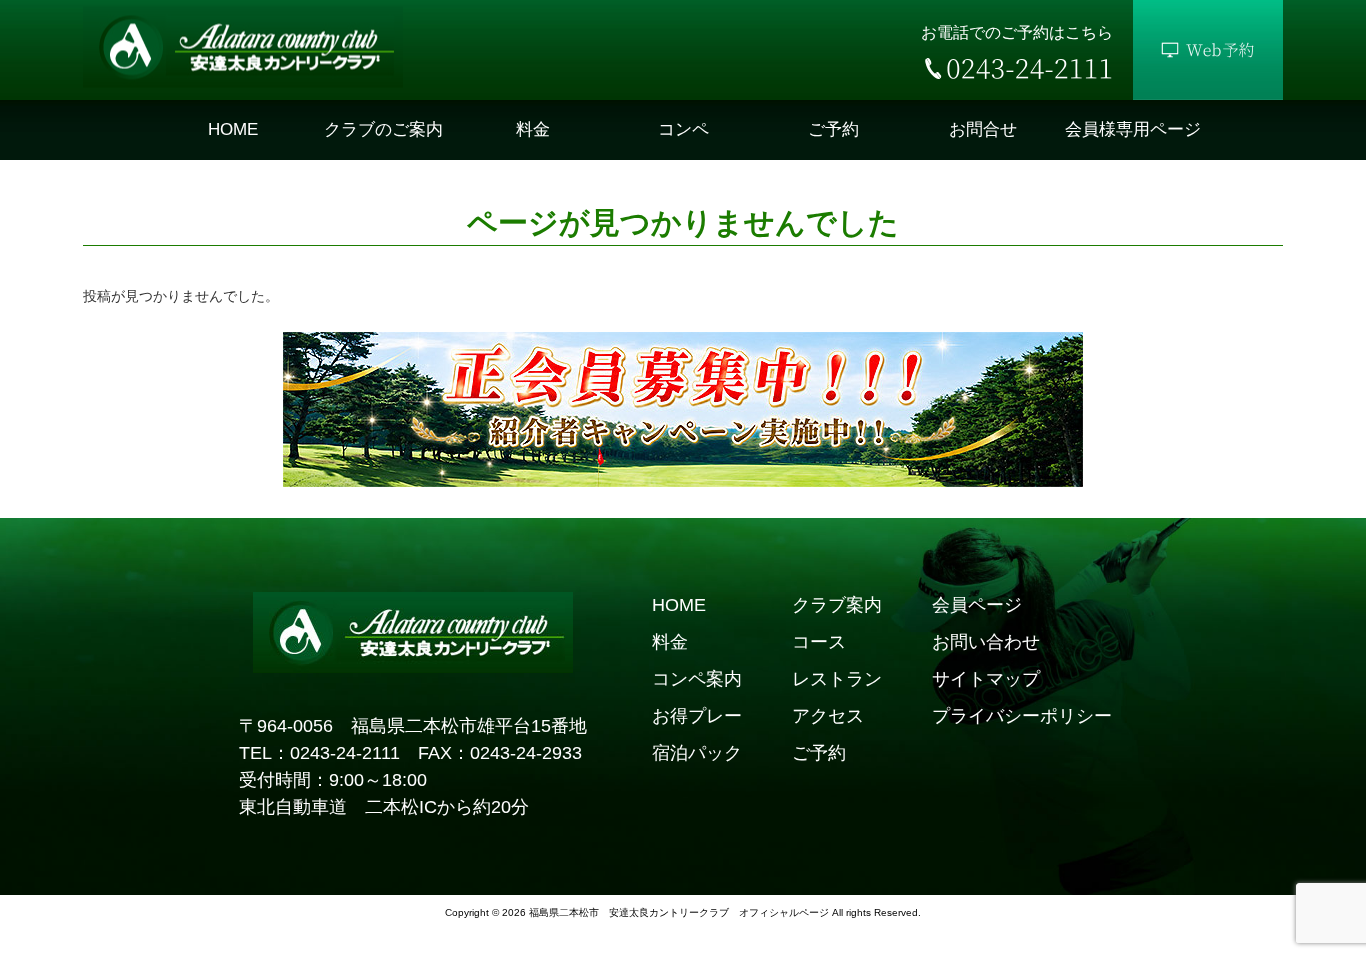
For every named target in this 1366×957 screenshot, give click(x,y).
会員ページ (977, 605)
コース (819, 642)
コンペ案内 (697, 679)
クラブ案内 (837, 605)
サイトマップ (986, 679)
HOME (679, 605)
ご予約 (819, 753)
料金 (670, 642)
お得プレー (697, 716)
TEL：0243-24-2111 (319, 753)
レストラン (837, 679)
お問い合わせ (986, 642)
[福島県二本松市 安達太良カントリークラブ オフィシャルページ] (243, 83)
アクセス (828, 716)
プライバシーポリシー (1022, 716)
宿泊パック (697, 753)
